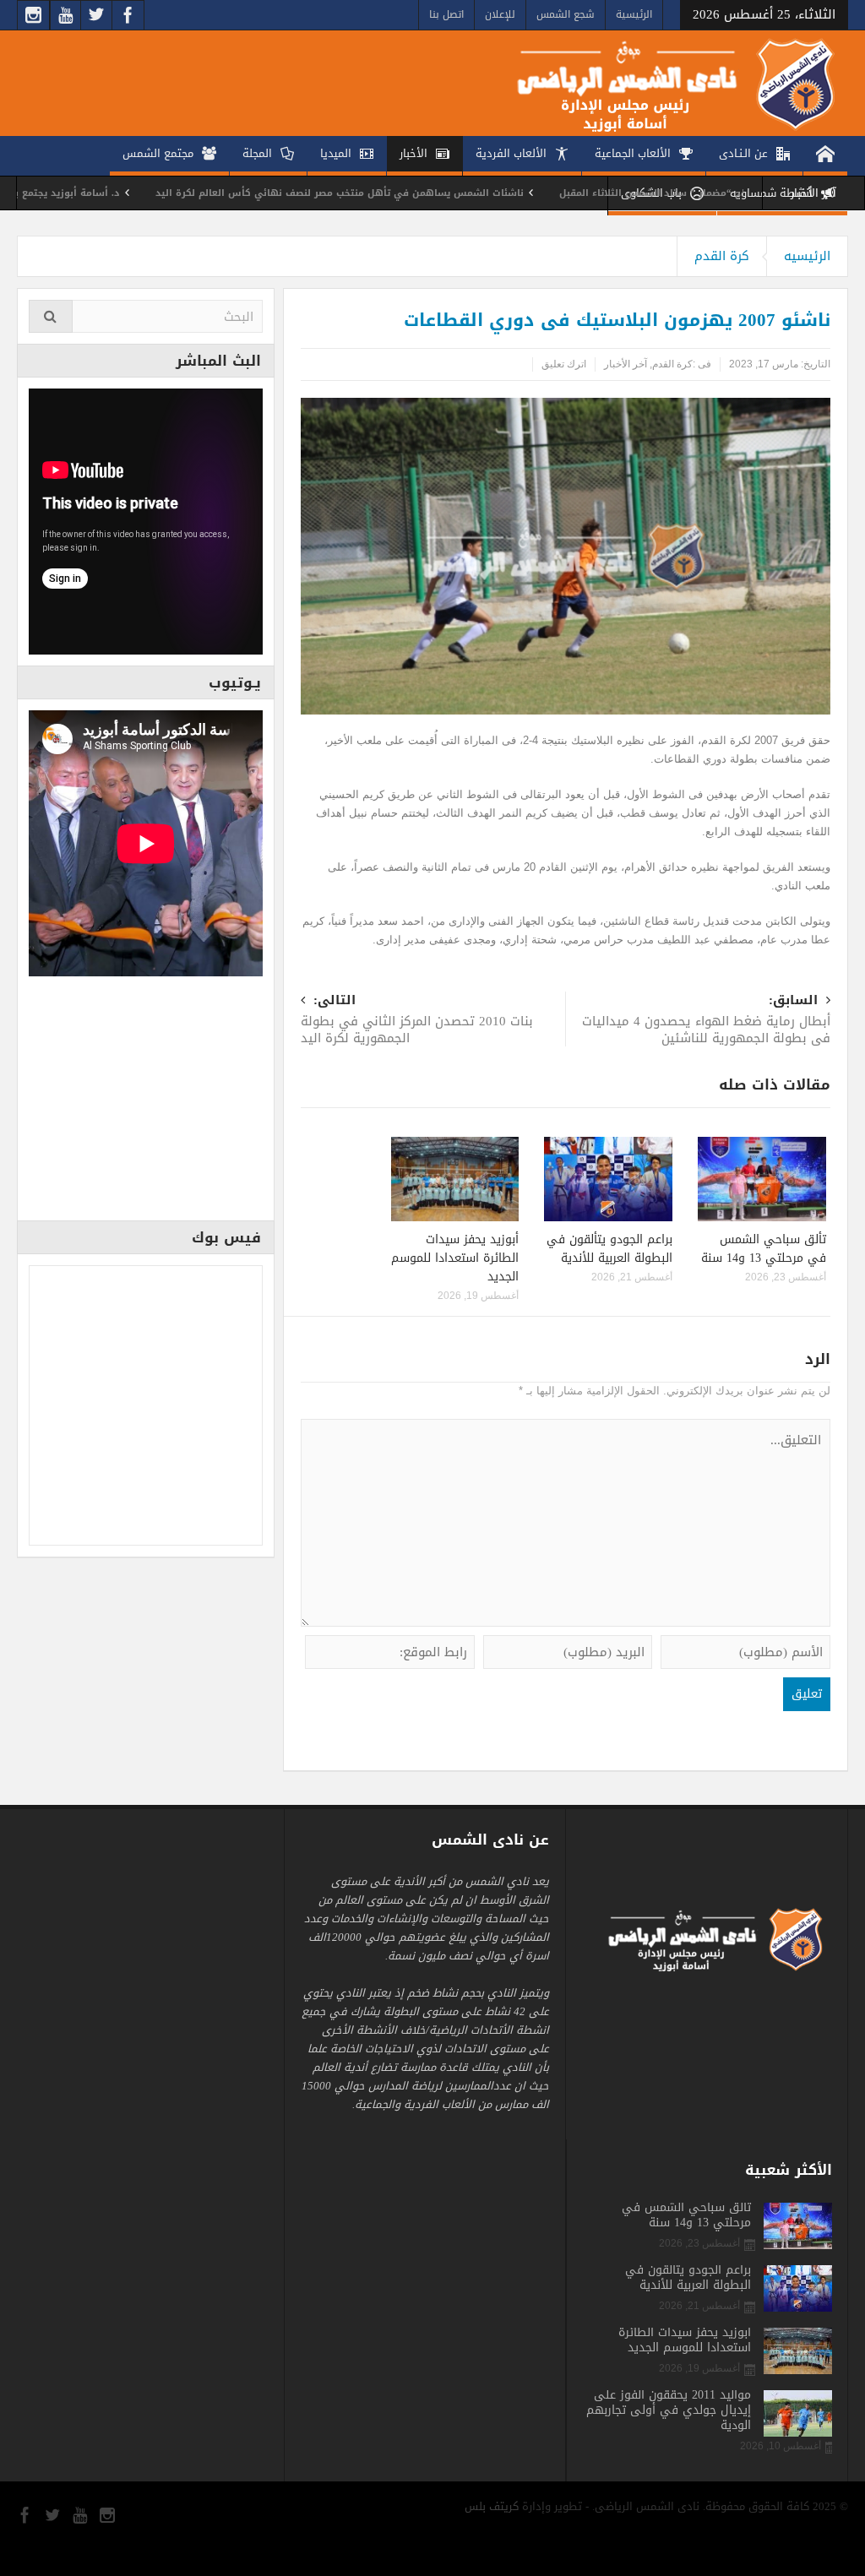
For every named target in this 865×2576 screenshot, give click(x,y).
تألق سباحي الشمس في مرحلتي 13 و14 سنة (764, 1249)
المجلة (257, 153)
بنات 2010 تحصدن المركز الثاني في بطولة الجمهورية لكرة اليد (417, 1021)
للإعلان (500, 14)
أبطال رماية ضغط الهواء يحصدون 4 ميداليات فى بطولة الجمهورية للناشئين (706, 1021)
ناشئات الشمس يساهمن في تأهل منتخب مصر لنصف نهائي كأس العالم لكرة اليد (409, 193)
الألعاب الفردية (511, 153)
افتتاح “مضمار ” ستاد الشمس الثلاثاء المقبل (730, 193)
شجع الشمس (566, 14)
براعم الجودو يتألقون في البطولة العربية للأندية (609, 1249)
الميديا (336, 153)
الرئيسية (634, 14)
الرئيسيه (807, 256)
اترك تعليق (564, 364)
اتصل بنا (446, 14)
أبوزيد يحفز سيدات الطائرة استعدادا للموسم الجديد (455, 1258)
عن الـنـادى (743, 153)
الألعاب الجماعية (633, 153)
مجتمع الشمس (158, 153)
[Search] (51, 316)
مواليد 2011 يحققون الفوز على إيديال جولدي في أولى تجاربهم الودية (669, 2410)
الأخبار (413, 153)
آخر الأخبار (626, 364)
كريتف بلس (492, 2506)
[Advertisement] (146, 1104)
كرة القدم (722, 256)
